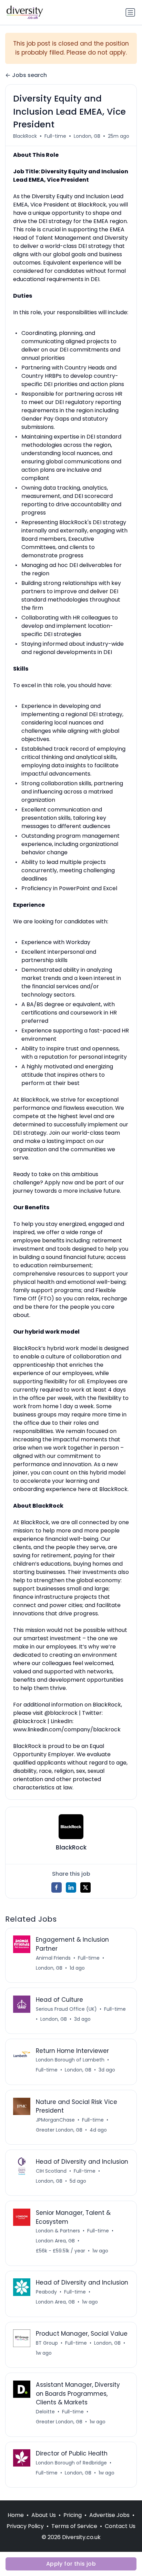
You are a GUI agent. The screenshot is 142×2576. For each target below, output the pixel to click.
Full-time (55, 136)
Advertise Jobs (109, 2515)
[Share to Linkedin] (71, 1887)
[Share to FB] (57, 1887)
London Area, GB (55, 2241)
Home (16, 2515)
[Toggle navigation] (130, 12)
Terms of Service (74, 2526)
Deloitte (45, 2412)
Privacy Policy (25, 2526)
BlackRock (25, 136)
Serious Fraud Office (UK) (66, 2009)
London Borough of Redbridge (71, 2463)
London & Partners (58, 2231)
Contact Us (120, 2526)
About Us (44, 2515)
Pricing (73, 2515)
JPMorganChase (55, 2120)
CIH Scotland (51, 2171)
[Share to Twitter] (85, 1887)
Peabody (46, 2292)
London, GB (87, 136)
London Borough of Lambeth (70, 2060)
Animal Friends (53, 1958)
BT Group (47, 2343)
